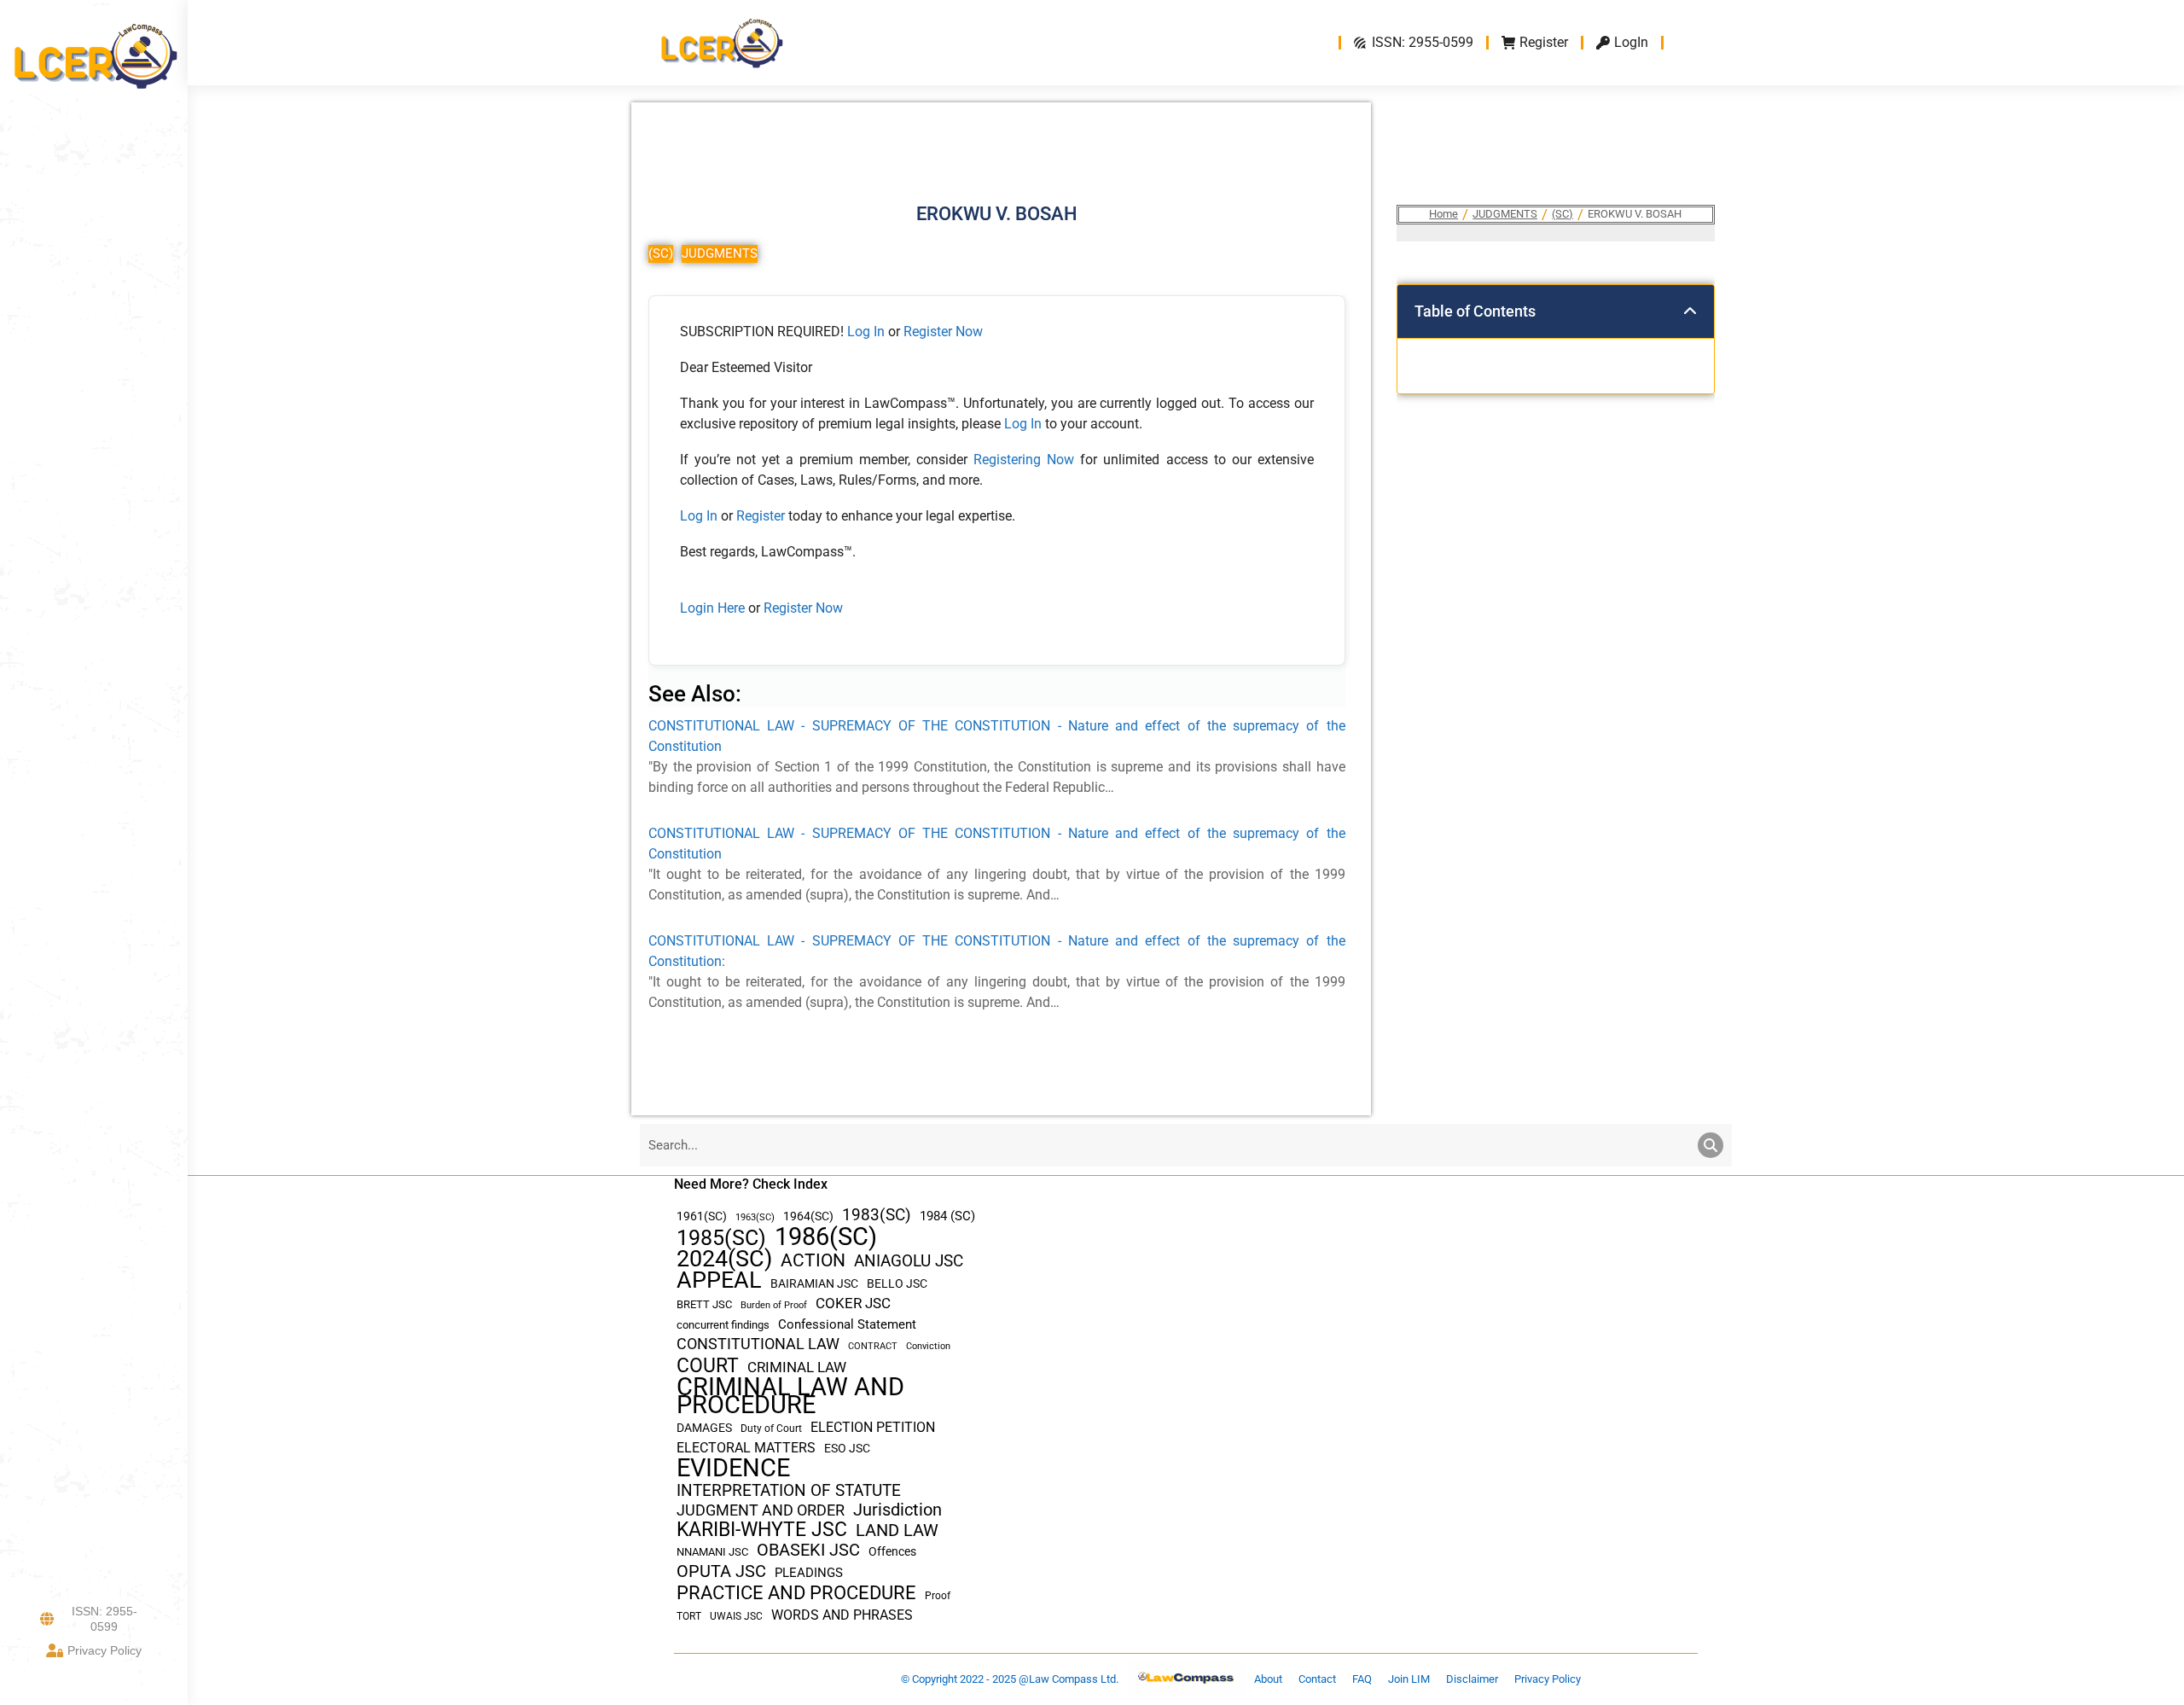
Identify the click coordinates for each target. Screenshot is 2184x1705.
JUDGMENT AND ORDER (761, 1510)
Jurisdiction (897, 1510)
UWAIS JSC (736, 1616)
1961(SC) (702, 1216)
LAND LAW (897, 1530)
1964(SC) (808, 1216)
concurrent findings (723, 1325)
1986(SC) (826, 1237)
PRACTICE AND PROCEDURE (796, 1593)
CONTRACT (873, 1346)
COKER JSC (853, 1303)
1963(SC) (755, 1217)
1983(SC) (877, 1216)
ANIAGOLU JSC (909, 1261)
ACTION (813, 1261)
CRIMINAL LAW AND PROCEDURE (790, 1396)
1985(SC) (721, 1238)
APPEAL (719, 1280)
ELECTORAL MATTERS (746, 1448)
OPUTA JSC (721, 1571)
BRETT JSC (704, 1304)
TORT (689, 1616)
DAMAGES (704, 1428)
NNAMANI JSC (712, 1552)
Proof (938, 1596)
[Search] (1711, 1145)
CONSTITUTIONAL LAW (758, 1344)
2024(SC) (724, 1259)
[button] (1690, 311)
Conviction (928, 1346)
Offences (892, 1552)
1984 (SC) (947, 1216)
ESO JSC (847, 1448)
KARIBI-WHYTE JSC (762, 1530)
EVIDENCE (733, 1468)
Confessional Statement (847, 1324)
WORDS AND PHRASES (842, 1615)
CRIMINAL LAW (797, 1367)
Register (762, 516)
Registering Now (1024, 460)
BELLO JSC (897, 1284)
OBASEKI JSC (808, 1550)
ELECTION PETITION (873, 1427)
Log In (866, 332)
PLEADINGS (809, 1573)
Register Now (943, 332)
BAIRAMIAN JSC (814, 1283)
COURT (708, 1366)
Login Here (712, 608)
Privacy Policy (105, 1650)
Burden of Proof (774, 1305)
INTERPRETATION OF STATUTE (789, 1490)
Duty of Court (771, 1429)
